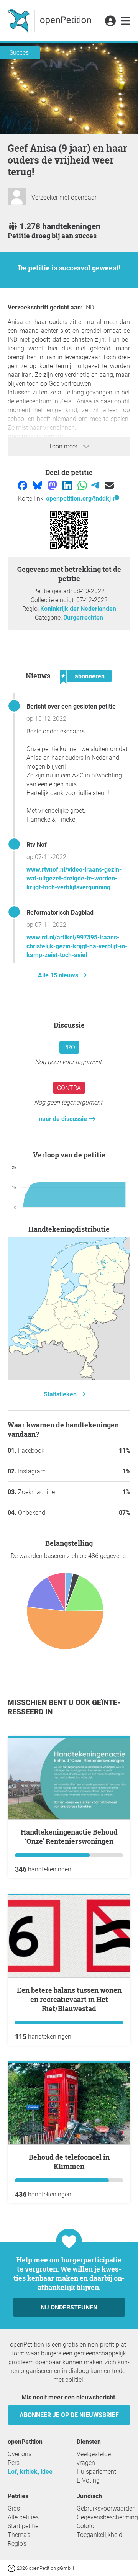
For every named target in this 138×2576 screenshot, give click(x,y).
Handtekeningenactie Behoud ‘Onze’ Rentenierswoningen (69, 1836)
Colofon (87, 2526)
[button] (110, 21)
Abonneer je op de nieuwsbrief (69, 2415)
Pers (14, 2463)
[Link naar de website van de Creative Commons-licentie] (12, 2568)
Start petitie (23, 2526)
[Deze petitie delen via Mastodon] (53, 485)
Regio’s (17, 2544)
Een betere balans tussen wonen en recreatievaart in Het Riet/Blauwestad (69, 1999)
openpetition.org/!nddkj (79, 498)
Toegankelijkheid (99, 2535)
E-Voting (88, 2480)
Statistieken (61, 1394)
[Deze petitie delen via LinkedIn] (68, 485)
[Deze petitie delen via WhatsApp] (83, 485)
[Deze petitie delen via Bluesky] (38, 485)
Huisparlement (96, 2472)
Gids (14, 2508)
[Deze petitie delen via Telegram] (96, 485)
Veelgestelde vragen (94, 2458)
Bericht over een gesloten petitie (71, 706)
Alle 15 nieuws (59, 975)
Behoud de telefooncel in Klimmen (69, 2162)
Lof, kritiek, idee (30, 2472)
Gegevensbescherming (107, 2517)
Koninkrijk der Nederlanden (78, 609)
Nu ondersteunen (69, 2307)
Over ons (20, 2454)
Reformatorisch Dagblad (60, 912)
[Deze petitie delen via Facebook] (23, 485)
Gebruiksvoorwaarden (106, 2508)
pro (69, 1047)
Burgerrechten (83, 618)
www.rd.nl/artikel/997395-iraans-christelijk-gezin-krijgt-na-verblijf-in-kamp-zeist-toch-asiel (77, 946)
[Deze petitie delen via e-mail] (109, 485)
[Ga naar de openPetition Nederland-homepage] (50, 20)
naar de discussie (64, 1119)
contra (69, 1088)
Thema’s (19, 2535)
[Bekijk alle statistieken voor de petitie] (69, 1378)
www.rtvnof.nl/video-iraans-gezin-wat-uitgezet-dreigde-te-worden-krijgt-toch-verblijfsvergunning (74, 878)
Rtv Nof (37, 845)
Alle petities (23, 2517)
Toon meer (64, 446)
